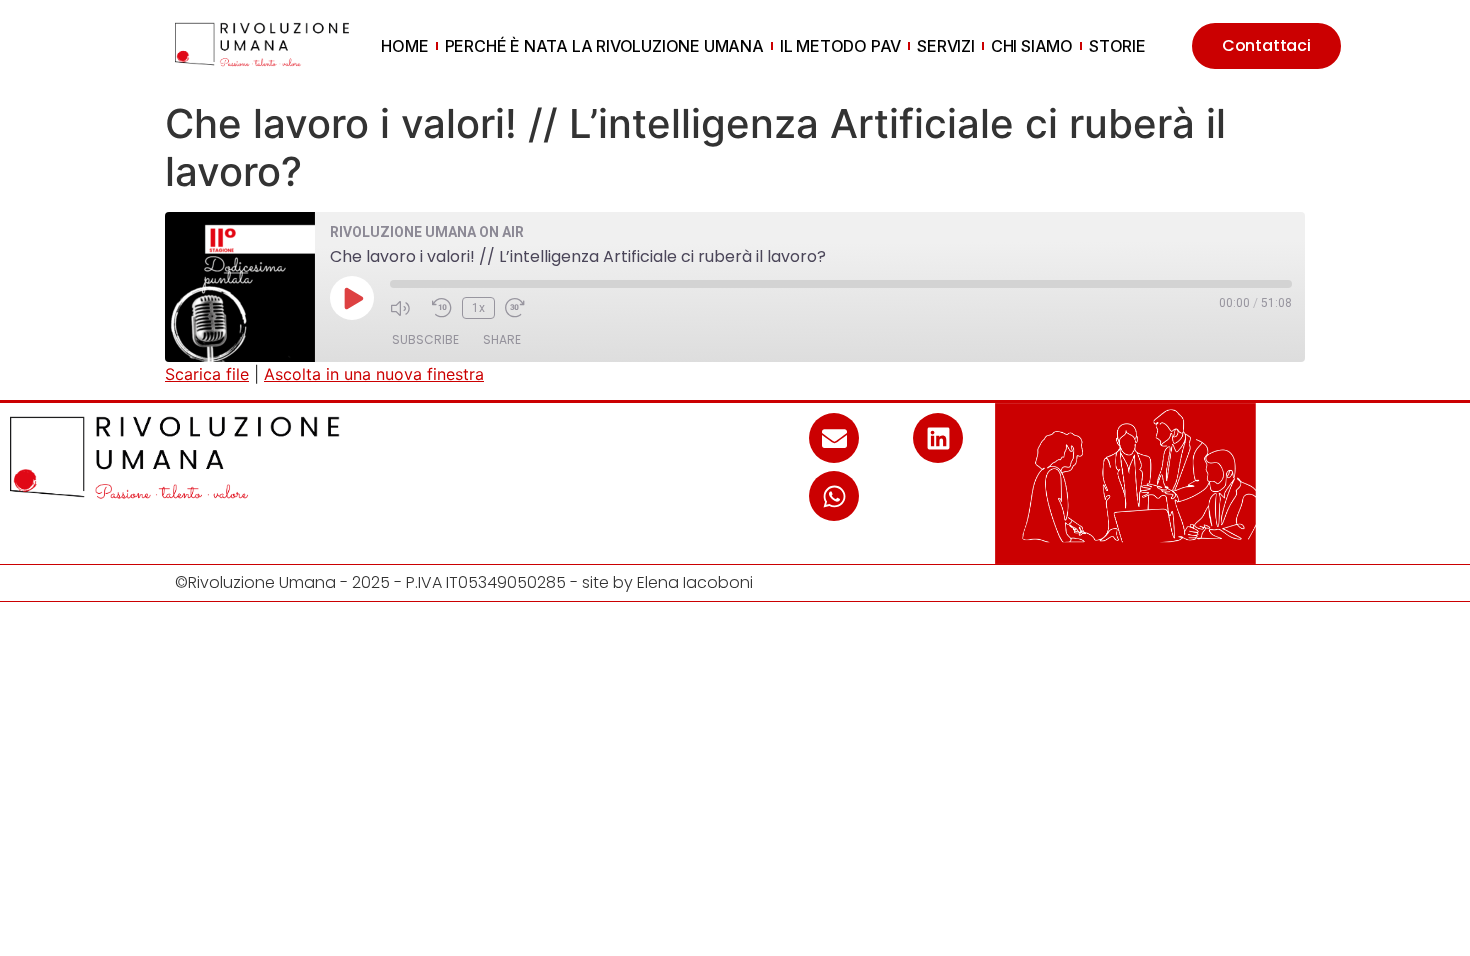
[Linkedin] (938, 438)
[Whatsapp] (834, 496)
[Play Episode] (352, 298)
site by (609, 582)
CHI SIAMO (1032, 46)
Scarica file (207, 374)
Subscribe (425, 339)
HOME (404, 46)
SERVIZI (946, 46)
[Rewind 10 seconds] (442, 308)
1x (478, 308)
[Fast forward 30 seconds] (521, 308)
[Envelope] (834, 438)
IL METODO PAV (840, 46)
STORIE (1117, 46)
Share (502, 339)
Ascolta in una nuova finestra (374, 374)
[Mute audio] (406, 308)
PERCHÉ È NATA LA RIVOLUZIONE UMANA (604, 46)
